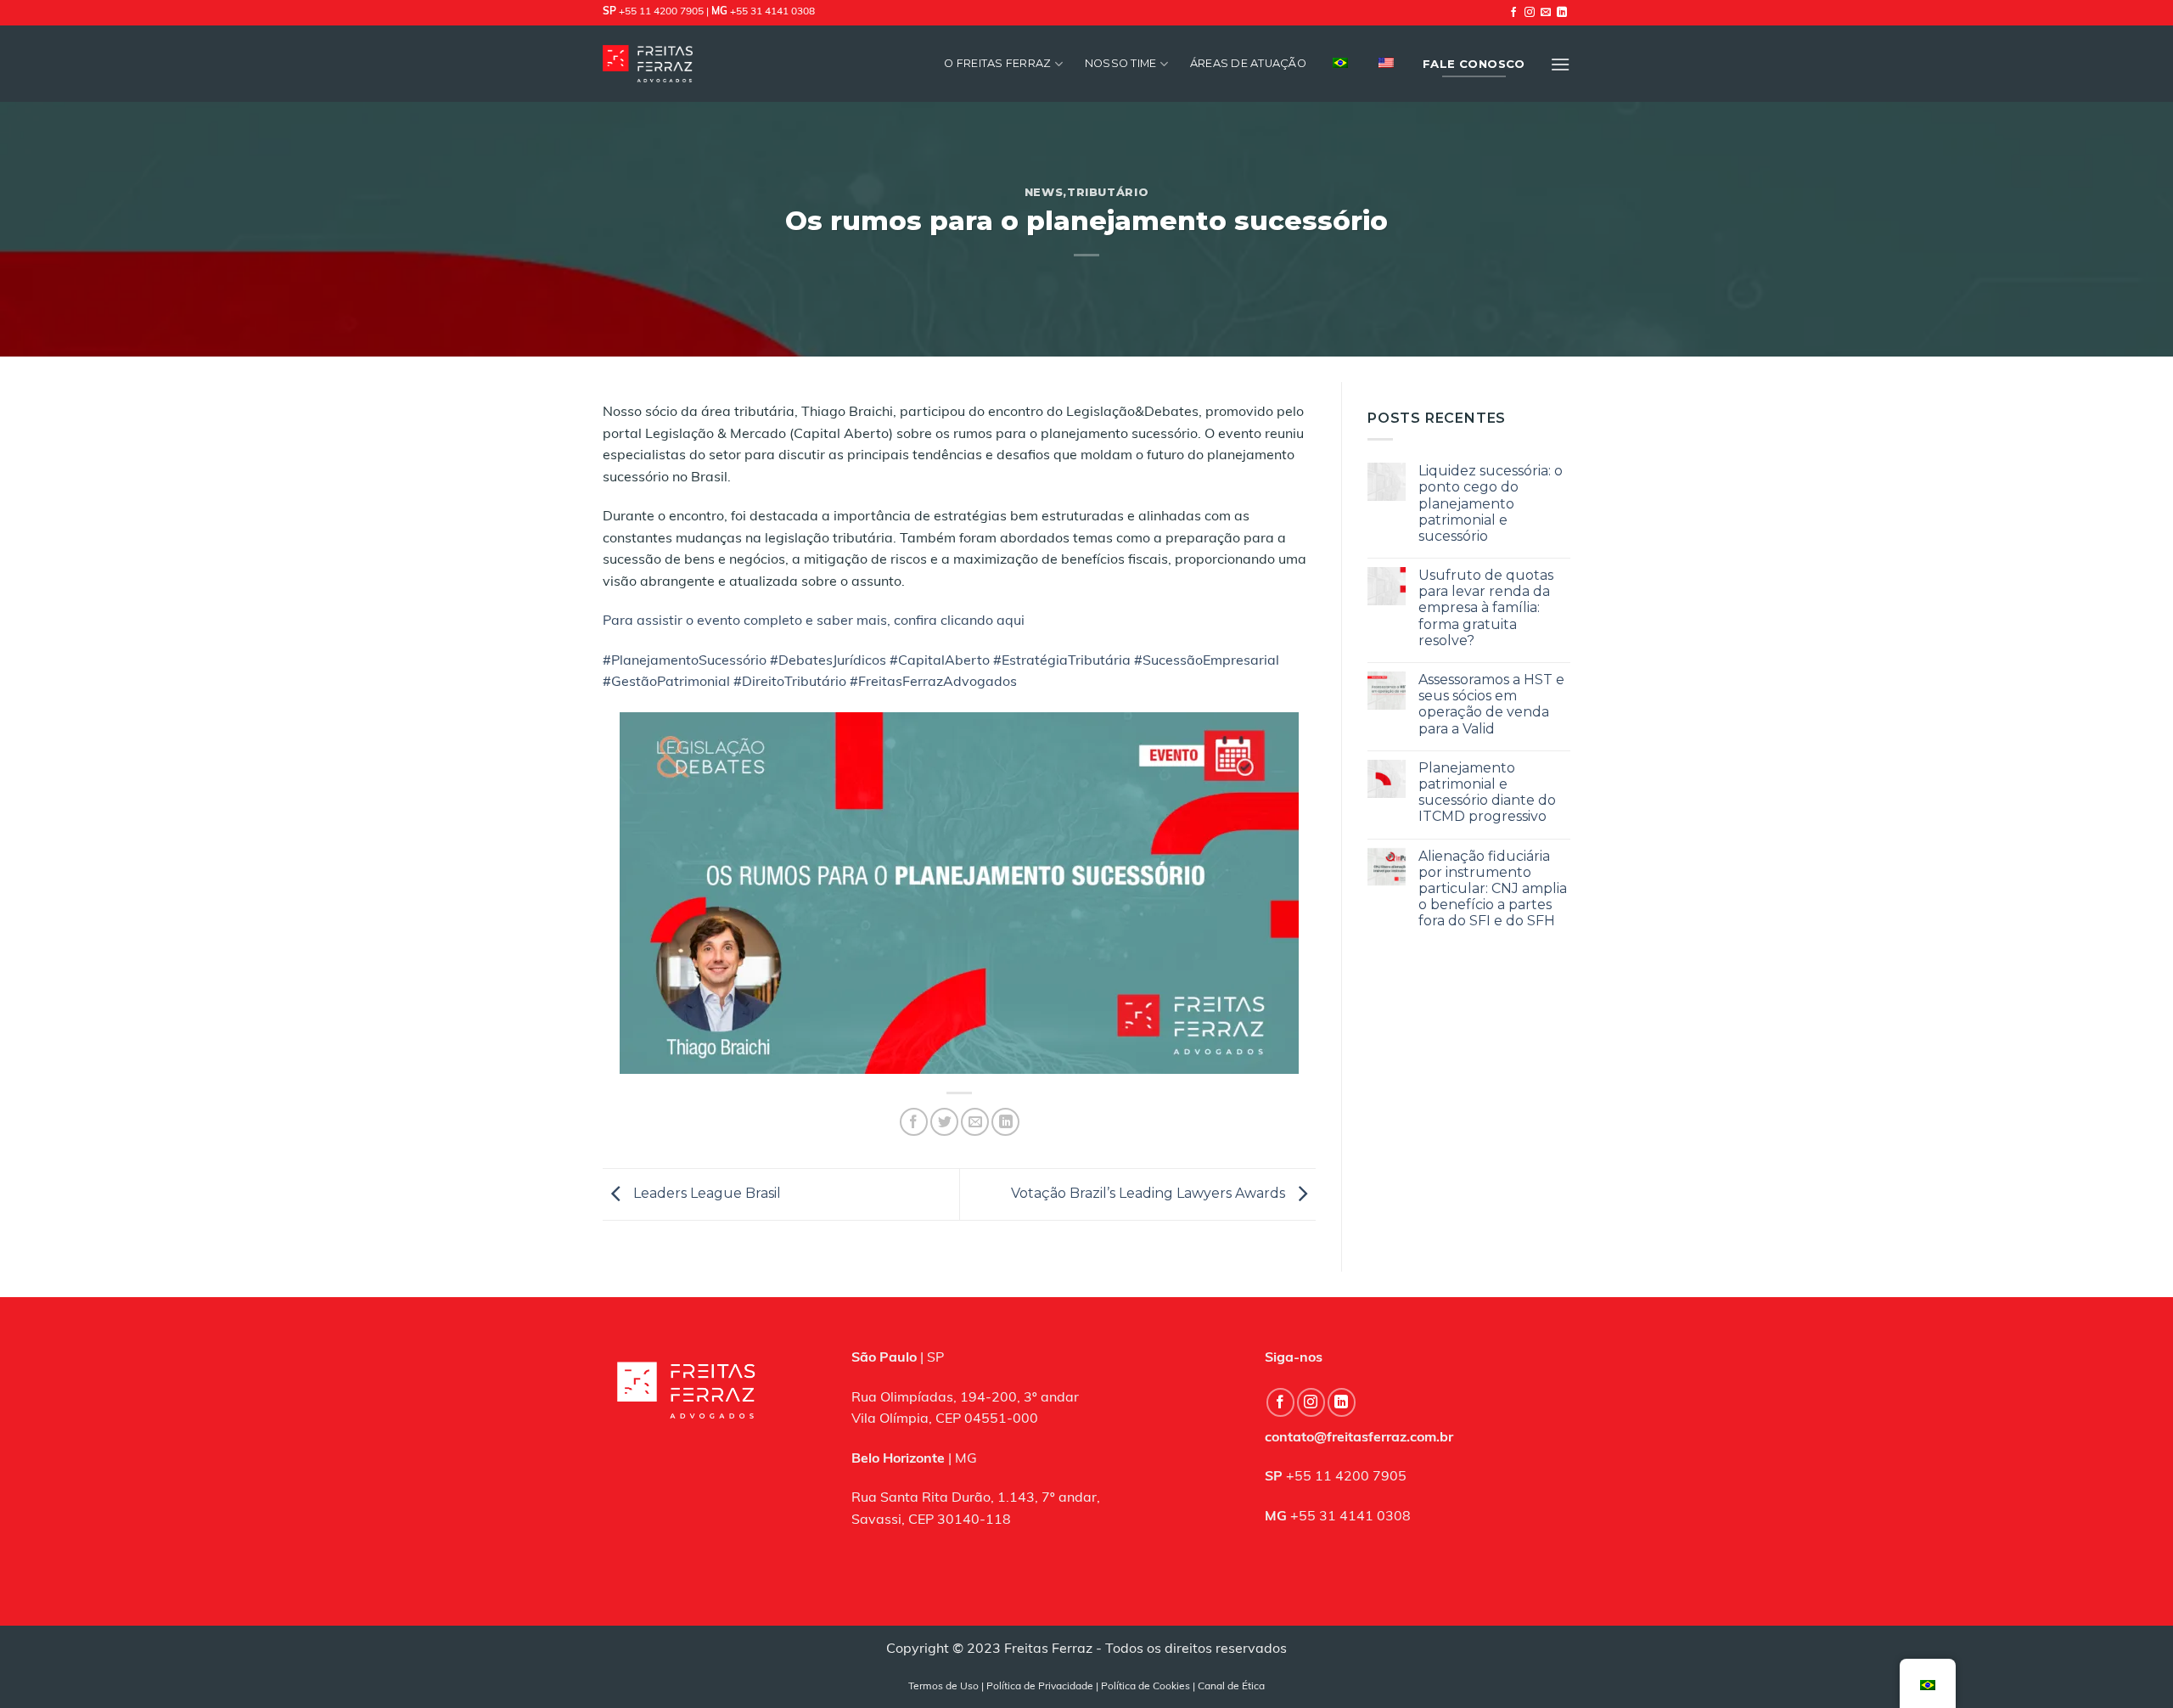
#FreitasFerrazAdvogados (933, 683)
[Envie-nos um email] (1546, 13)
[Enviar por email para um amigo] (975, 1122)
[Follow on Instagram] (1530, 13)
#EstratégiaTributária (1062, 661)
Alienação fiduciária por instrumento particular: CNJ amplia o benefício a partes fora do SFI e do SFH (1493, 889)
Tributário (1108, 192)
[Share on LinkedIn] (1005, 1122)
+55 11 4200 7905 (661, 12)
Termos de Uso (943, 1687)
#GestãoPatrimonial (666, 683)
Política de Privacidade (1040, 1687)
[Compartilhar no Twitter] (944, 1122)
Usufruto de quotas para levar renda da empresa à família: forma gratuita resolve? (1486, 608)
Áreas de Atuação (1248, 63)
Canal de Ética (1231, 1687)
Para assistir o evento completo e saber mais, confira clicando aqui (814, 621)
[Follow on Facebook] (1513, 13)
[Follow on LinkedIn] (1562, 13)
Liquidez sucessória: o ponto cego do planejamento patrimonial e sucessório (1491, 503)
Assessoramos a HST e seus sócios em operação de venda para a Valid (1491, 704)
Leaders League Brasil (705, 1193)
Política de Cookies (1145, 1687)
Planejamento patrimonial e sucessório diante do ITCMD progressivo (1487, 792)
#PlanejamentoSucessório (685, 661)
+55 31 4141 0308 (772, 12)
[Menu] (1560, 64)
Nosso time (1121, 63)
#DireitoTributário (790, 683)
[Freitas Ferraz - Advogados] (648, 63)
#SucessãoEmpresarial (1207, 661)
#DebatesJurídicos (828, 661)
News (1044, 192)
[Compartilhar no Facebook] (914, 1122)
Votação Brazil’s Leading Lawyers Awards (1150, 1193)
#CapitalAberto (940, 661)
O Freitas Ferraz (997, 63)
